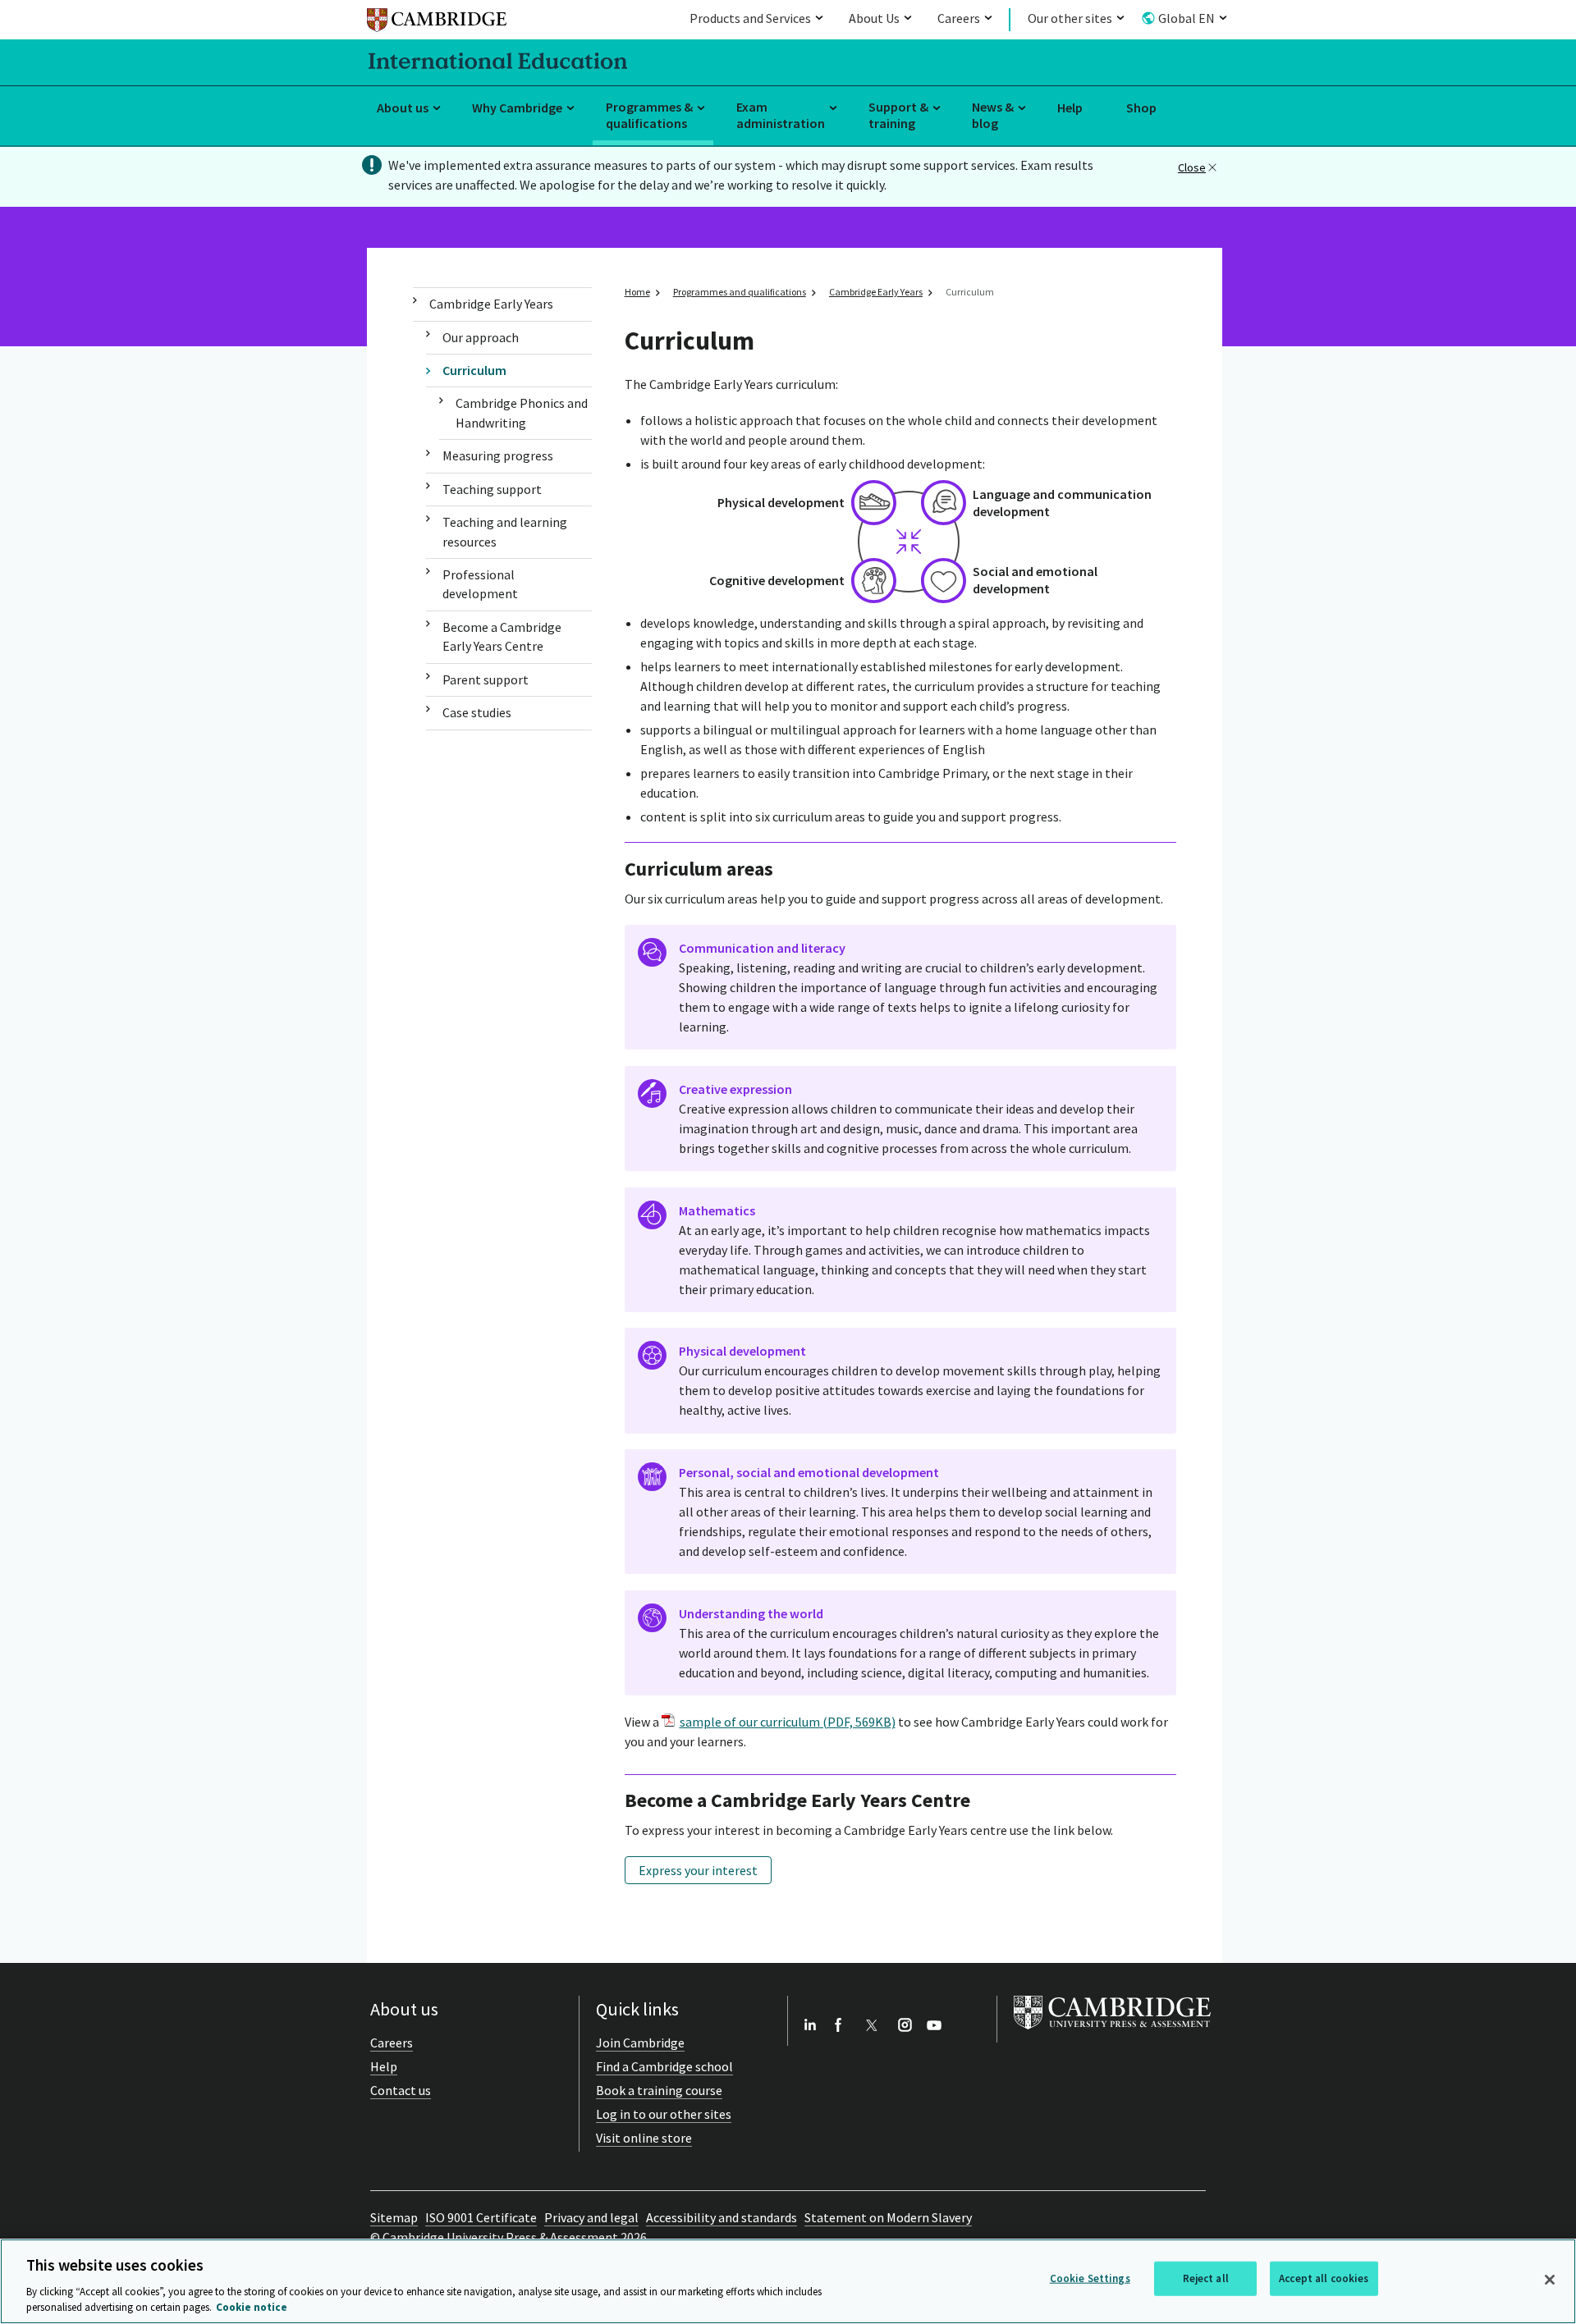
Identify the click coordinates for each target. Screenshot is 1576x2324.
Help (1070, 108)
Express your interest (698, 1870)
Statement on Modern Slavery (888, 2217)
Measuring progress (498, 455)
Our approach (481, 337)
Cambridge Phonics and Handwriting (522, 412)
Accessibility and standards (722, 2217)
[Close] (1550, 2280)
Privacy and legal (591, 2217)
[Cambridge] (437, 23)
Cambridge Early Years (491, 304)
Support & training (898, 115)
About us (403, 108)
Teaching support (492, 489)
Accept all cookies (1324, 2278)
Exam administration (781, 115)
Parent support (486, 679)
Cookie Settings (1090, 2278)
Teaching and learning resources (505, 531)
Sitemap (394, 2217)
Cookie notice (252, 2307)
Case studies (477, 712)
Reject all (1206, 2278)
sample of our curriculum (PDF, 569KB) (788, 1722)
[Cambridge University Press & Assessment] (1112, 2033)
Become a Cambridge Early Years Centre (502, 636)
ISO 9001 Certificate (481, 2217)
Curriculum (474, 370)
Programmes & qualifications (649, 115)
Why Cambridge (517, 108)
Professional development (480, 584)
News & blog (993, 115)
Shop (1141, 108)
